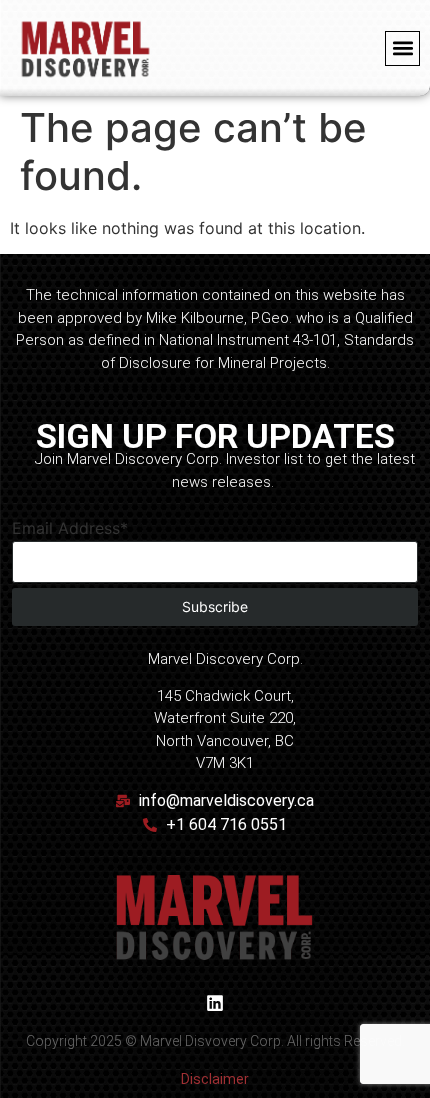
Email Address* (70, 528)
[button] (402, 48)
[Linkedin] (215, 1003)
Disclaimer (215, 1079)
